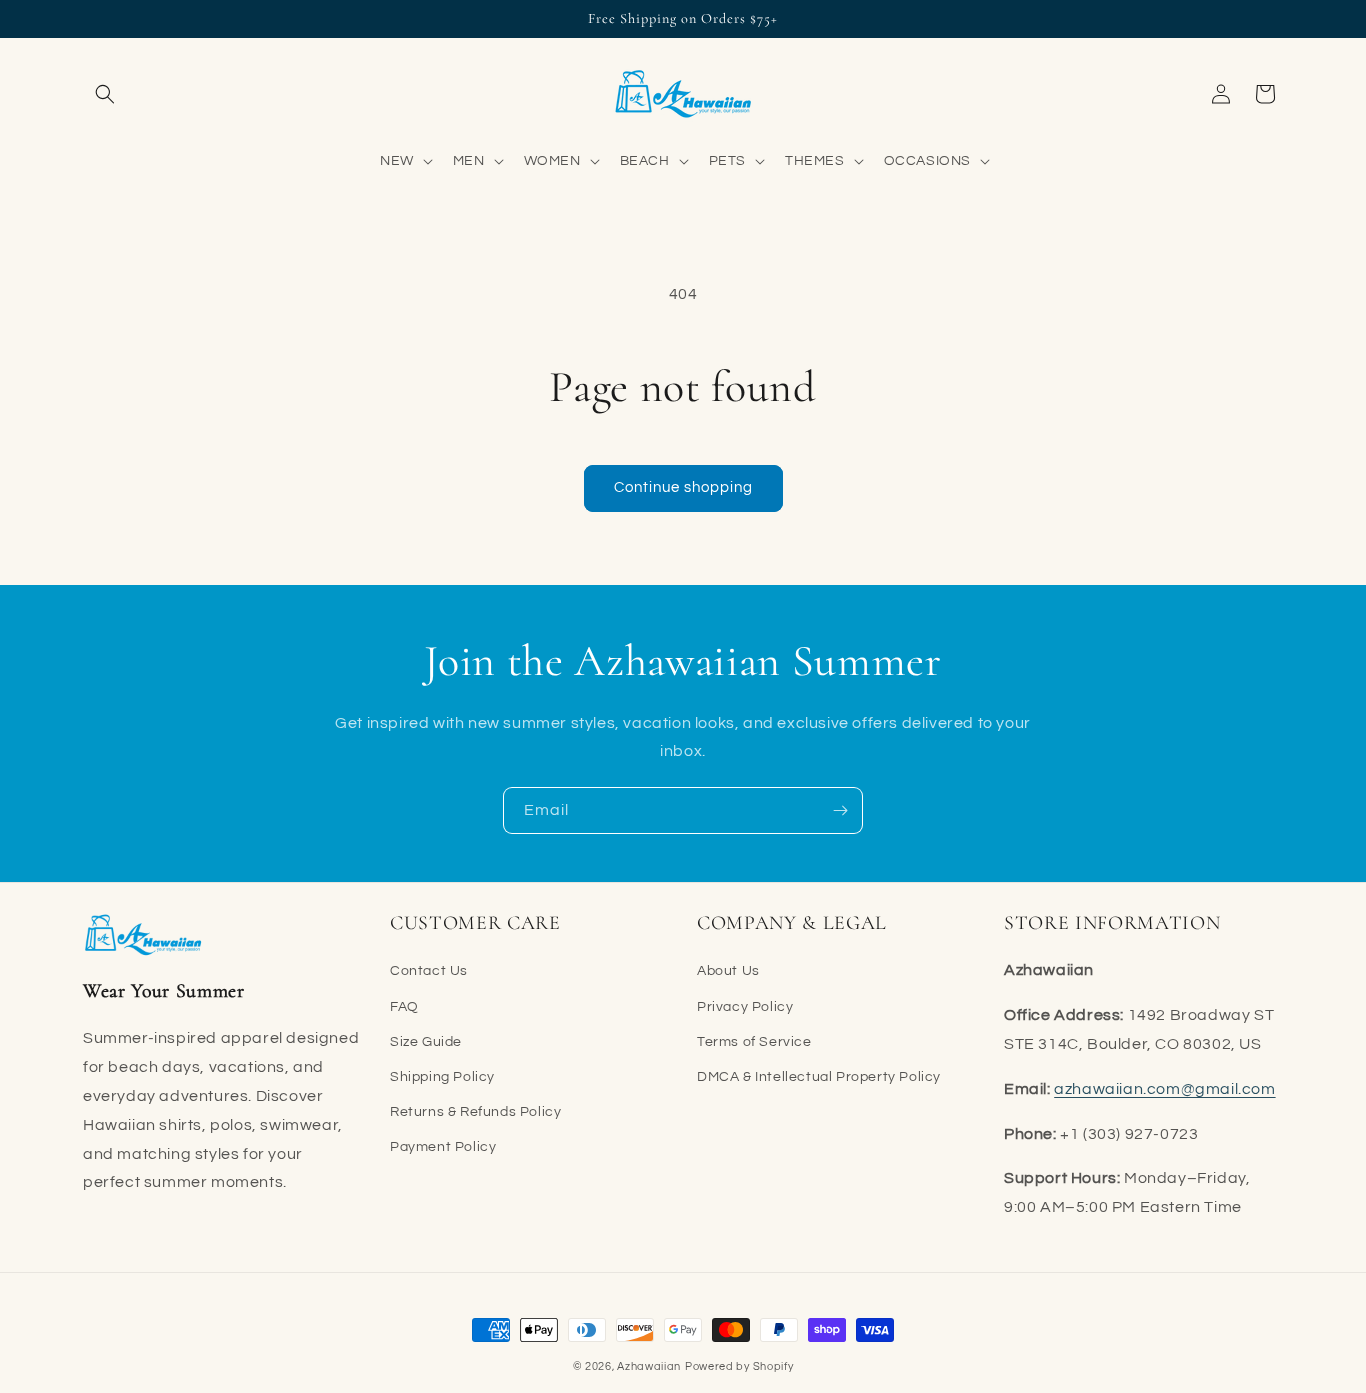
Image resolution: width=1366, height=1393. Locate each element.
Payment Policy (443, 1147)
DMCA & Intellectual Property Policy (819, 1077)
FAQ (404, 1006)
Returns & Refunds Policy (475, 1112)
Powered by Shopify (739, 1366)
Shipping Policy (442, 1077)
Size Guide (426, 1041)
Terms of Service (754, 1041)
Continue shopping (683, 487)
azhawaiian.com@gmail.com (1164, 1088)
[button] (105, 94)
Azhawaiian (649, 1366)
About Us (728, 971)
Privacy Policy (745, 1006)
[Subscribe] (840, 810)
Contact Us (429, 971)
